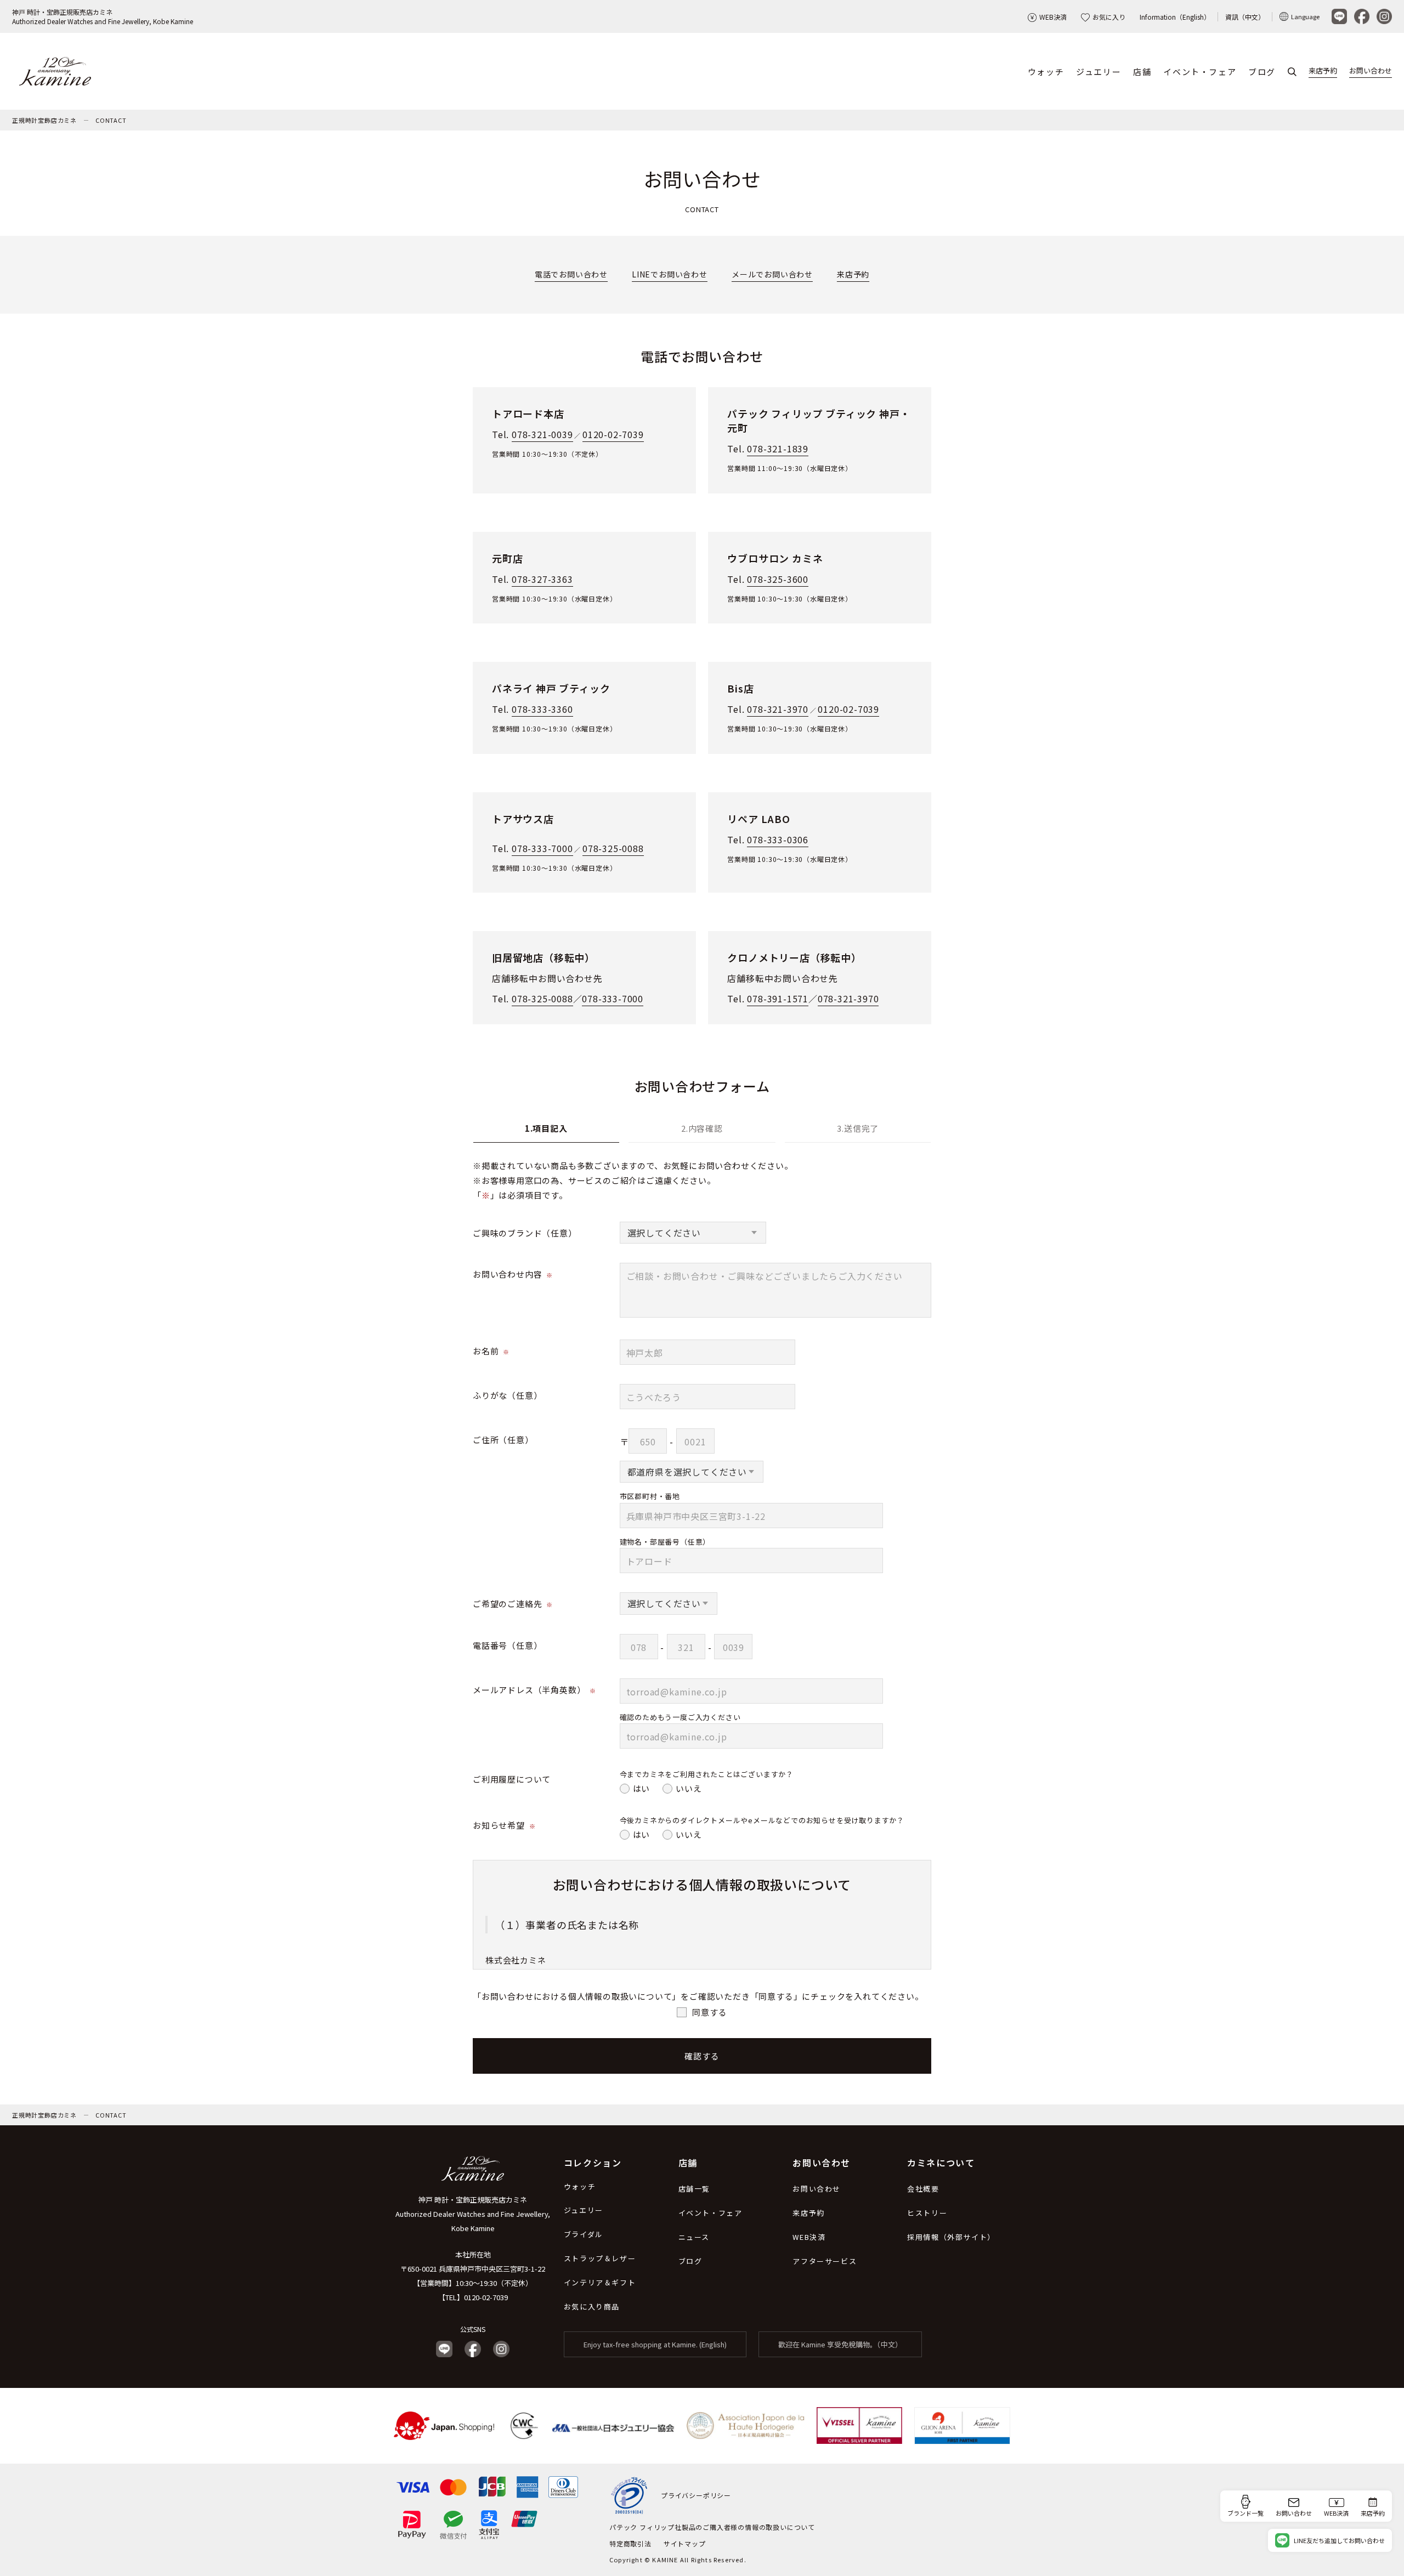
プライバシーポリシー (696, 2495)
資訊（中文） (1245, 17)
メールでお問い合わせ (772, 274)
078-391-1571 (778, 998)
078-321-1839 (778, 449)
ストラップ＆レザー (600, 2258)
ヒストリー (927, 2213)
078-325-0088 (613, 848)
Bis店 (740, 688)
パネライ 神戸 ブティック (551, 688)
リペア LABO (758, 819)
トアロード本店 (528, 413)
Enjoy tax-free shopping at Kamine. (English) (655, 2344)
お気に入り (1109, 17)
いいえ (689, 1788)
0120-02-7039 (613, 434)
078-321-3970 (778, 709)
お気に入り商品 (592, 2307)
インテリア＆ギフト (600, 2282)
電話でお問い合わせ (571, 274)
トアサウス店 (523, 819)
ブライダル (584, 2234)
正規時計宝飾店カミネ (44, 120)
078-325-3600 (778, 579)
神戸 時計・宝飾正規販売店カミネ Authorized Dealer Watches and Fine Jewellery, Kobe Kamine (473, 2214)
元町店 (507, 558)
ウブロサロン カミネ (775, 558)
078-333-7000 (542, 848)
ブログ (1262, 72)
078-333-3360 (542, 709)
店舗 (1142, 72)
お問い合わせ (1371, 70)
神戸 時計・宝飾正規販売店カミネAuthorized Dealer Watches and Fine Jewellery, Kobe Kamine (103, 16)
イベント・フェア (1200, 72)
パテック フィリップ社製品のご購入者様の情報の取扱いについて (712, 2527)
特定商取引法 (630, 2543)
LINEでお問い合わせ (670, 274)
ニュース (694, 2237)
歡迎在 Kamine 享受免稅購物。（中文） (840, 2344)
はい (642, 1788)
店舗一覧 (694, 2189)
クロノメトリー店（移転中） (794, 957)
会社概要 (923, 2189)
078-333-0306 (778, 839)
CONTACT (111, 120)
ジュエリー (1099, 72)
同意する (709, 2012)
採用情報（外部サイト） (951, 2237)
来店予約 (1323, 70)
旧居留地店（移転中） (544, 957)
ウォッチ (1046, 72)
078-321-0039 (542, 434)
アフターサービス (825, 2261)
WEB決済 (1053, 17)
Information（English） (1175, 17)
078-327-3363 (542, 579)
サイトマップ (685, 2543)
